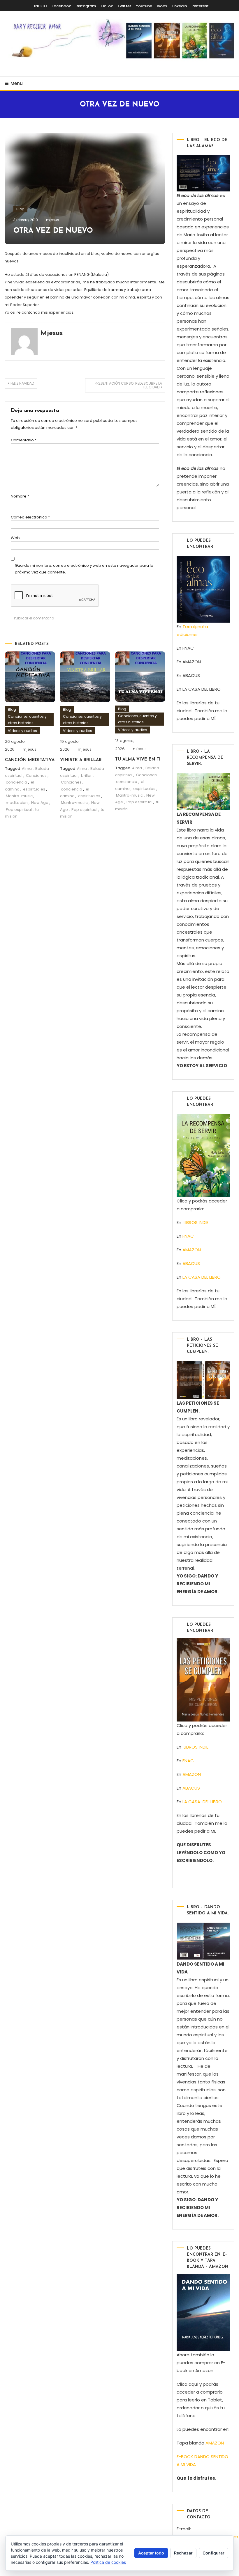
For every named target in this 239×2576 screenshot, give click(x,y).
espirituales (34, 789)
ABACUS (191, 1263)
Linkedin (179, 6)
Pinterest (200, 6)
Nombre (20, 496)
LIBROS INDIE (196, 1222)
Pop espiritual (19, 810)
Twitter (124, 6)
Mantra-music (19, 796)
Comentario (24, 440)
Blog (20, 209)
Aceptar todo (151, 2553)
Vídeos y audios (22, 731)
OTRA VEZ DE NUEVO (53, 231)
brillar (86, 776)
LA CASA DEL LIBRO (202, 1277)
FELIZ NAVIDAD (22, 383)
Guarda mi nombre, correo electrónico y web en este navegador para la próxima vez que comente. (84, 569)
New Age (40, 803)
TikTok (107, 6)
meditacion (17, 803)
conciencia (16, 782)
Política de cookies (108, 2562)
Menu (17, 83)
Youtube (144, 6)
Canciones (36, 776)
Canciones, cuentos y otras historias (27, 720)
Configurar (213, 2553)
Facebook (61, 6)
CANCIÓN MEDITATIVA (30, 760)
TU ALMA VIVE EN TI (138, 760)
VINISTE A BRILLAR (81, 760)
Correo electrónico (30, 517)
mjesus (53, 220)
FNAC (188, 1236)
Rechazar (183, 2553)
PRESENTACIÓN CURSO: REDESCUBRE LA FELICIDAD (128, 385)
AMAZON (192, 1250)
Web (15, 538)
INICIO (41, 6)
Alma (27, 769)
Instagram (86, 6)
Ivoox (162, 6)
